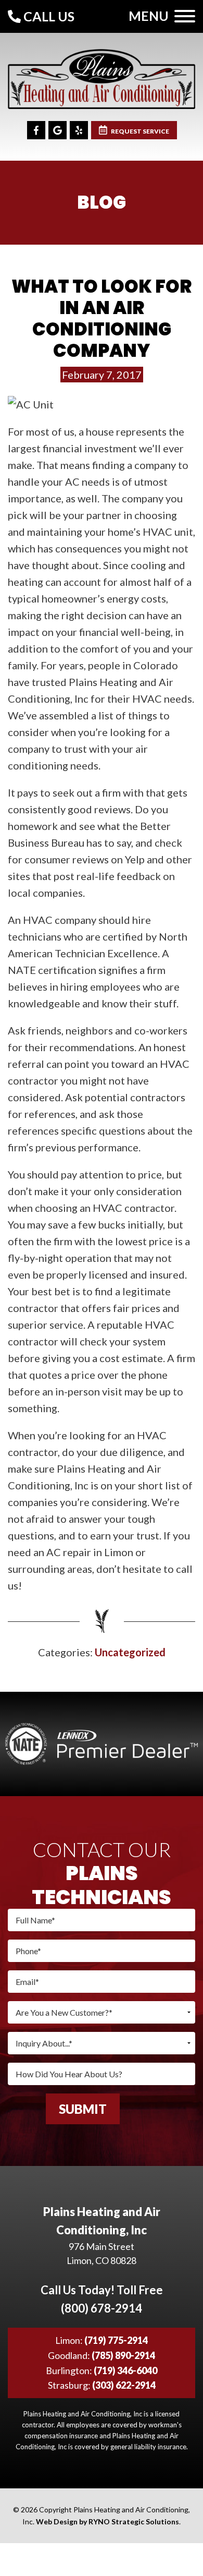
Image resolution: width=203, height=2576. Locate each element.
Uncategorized (130, 1652)
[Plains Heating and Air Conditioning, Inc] (102, 77)
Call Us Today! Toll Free (102, 2299)
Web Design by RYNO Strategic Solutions (107, 2521)
